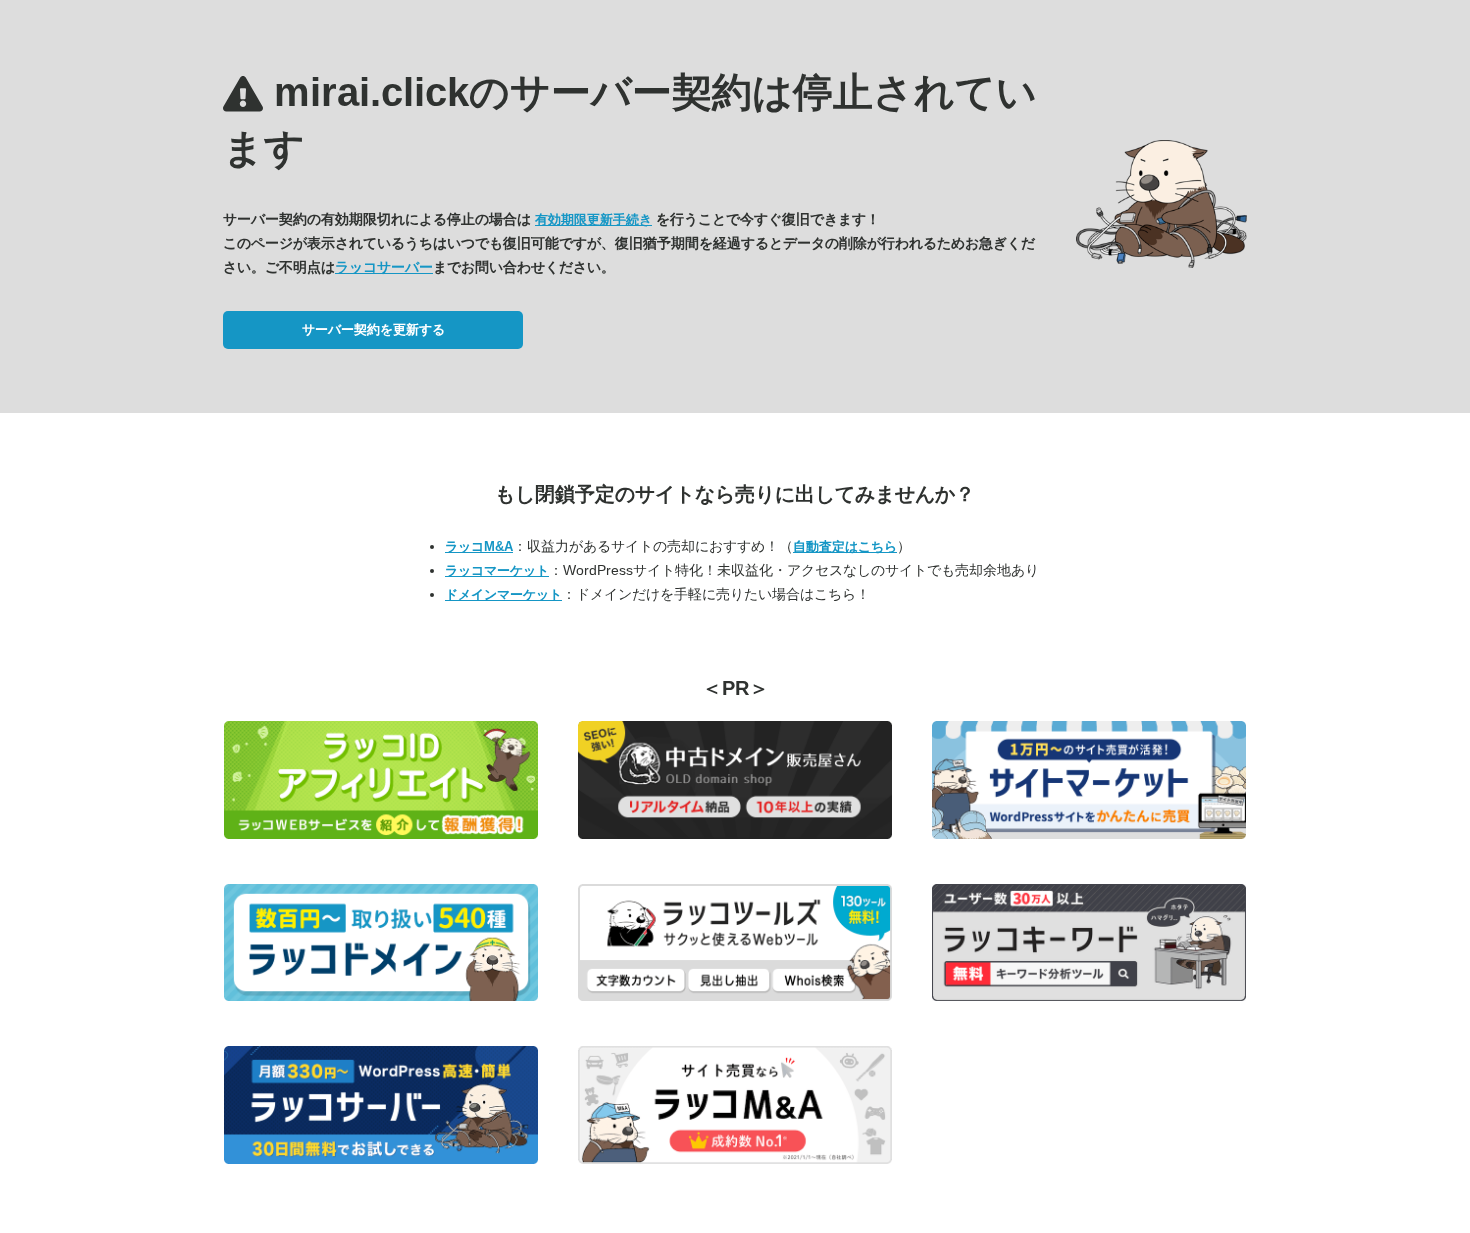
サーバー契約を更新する (373, 329)
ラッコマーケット (497, 570)
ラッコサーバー (384, 267)
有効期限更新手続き (593, 219)
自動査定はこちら (845, 546)
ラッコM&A (479, 546)
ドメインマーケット (503, 594)
